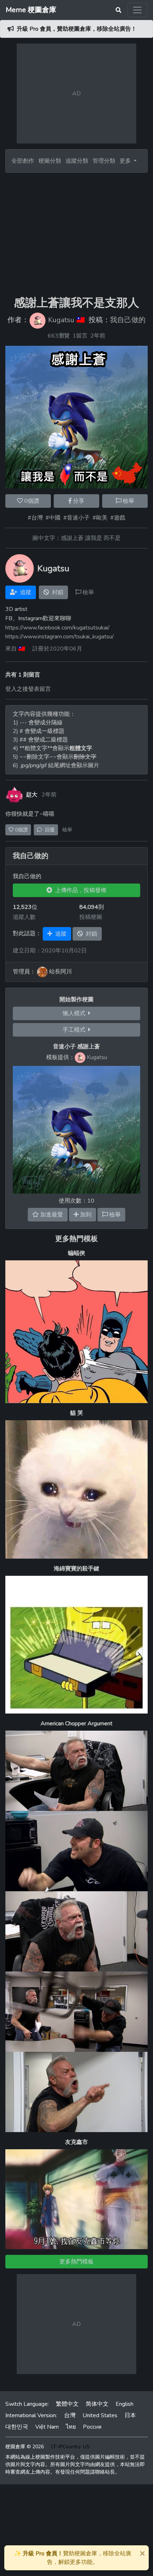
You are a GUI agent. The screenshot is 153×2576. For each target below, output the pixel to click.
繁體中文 (67, 2404)
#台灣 (35, 518)
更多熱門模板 (76, 1239)
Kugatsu (61, 320)
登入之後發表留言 (28, 689)
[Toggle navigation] (137, 10)
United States (100, 2415)
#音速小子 (76, 518)
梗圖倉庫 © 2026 (25, 2447)
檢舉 (128, 501)
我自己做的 (128, 320)
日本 (130, 2415)
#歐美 (100, 518)
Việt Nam (47, 2427)
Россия (92, 2427)
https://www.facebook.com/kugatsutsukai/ (57, 628)
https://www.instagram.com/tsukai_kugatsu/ (60, 637)
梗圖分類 (50, 161)
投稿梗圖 (91, 917)
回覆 (48, 830)
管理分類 (104, 161)
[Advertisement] (76, 234)
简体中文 (97, 2404)
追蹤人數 (24, 917)
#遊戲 (118, 518)
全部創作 (23, 161)
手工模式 (75, 1030)
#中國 (53, 518)
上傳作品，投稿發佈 (79, 890)
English (125, 2404)
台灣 (70, 2415)
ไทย (71, 2427)
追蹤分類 (77, 161)
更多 (126, 161)
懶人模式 (75, 1013)
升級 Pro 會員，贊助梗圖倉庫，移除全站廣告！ (77, 29)
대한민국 (17, 2427)
